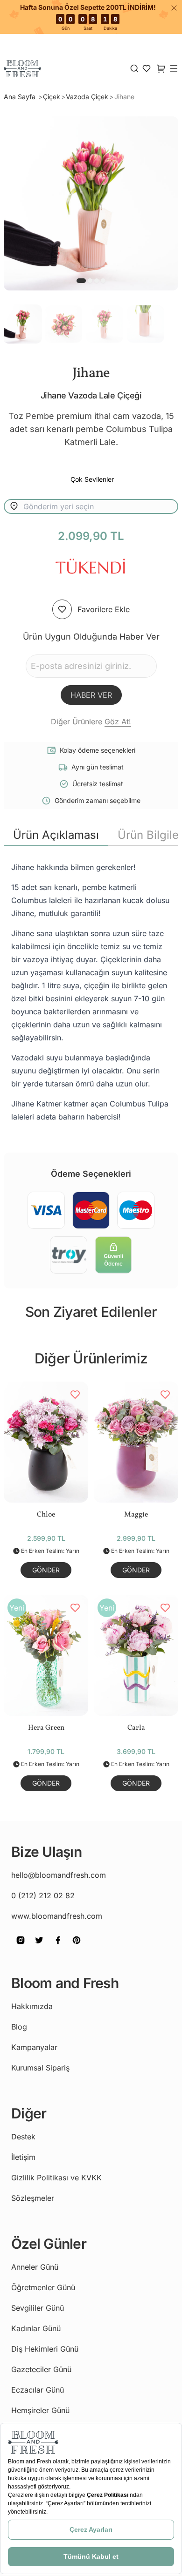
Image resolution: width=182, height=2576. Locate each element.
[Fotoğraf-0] (81, 281)
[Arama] (134, 68)
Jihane (124, 97)
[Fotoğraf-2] (97, 281)
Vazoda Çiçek (87, 97)
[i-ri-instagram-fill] (21, 1947)
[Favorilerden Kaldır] (75, 1395)
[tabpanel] (91, 992)
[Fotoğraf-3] (103, 281)
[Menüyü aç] (174, 68)
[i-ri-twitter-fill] (39, 1947)
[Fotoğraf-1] (90, 281)
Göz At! (118, 722)
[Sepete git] (147, 68)
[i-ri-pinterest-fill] (77, 1947)
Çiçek (52, 97)
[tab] (56, 835)
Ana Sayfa (21, 97)
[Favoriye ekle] (62, 609)
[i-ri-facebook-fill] (58, 1947)
